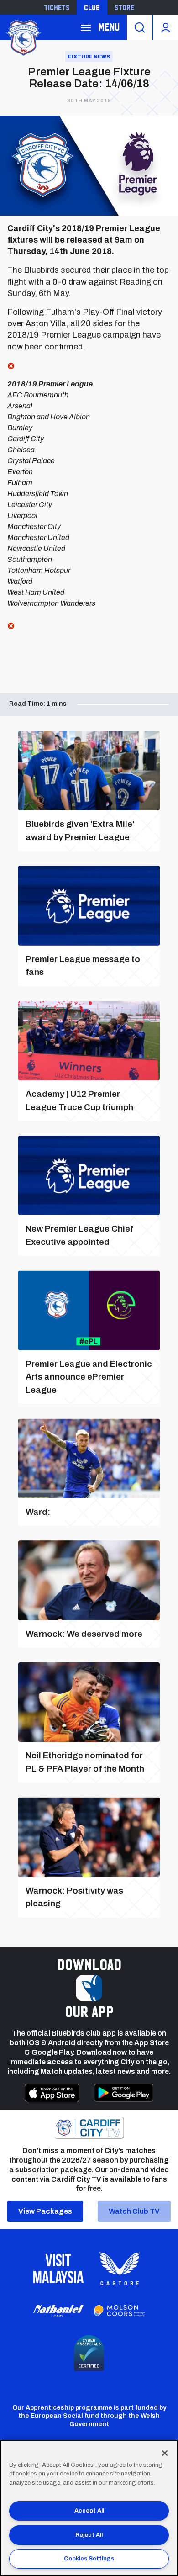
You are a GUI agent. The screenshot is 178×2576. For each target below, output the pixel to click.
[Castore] (120, 2269)
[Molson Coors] (120, 2311)
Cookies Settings (89, 2559)
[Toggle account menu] (165, 27)
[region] (89, 2508)
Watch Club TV (134, 2211)
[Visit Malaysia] (58, 2269)
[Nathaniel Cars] (58, 2311)
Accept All (89, 2511)
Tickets (57, 7)
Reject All (89, 2535)
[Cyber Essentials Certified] (89, 2353)
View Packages (45, 2211)
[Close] (165, 2453)
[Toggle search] (140, 27)
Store (124, 7)
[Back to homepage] (23, 37)
